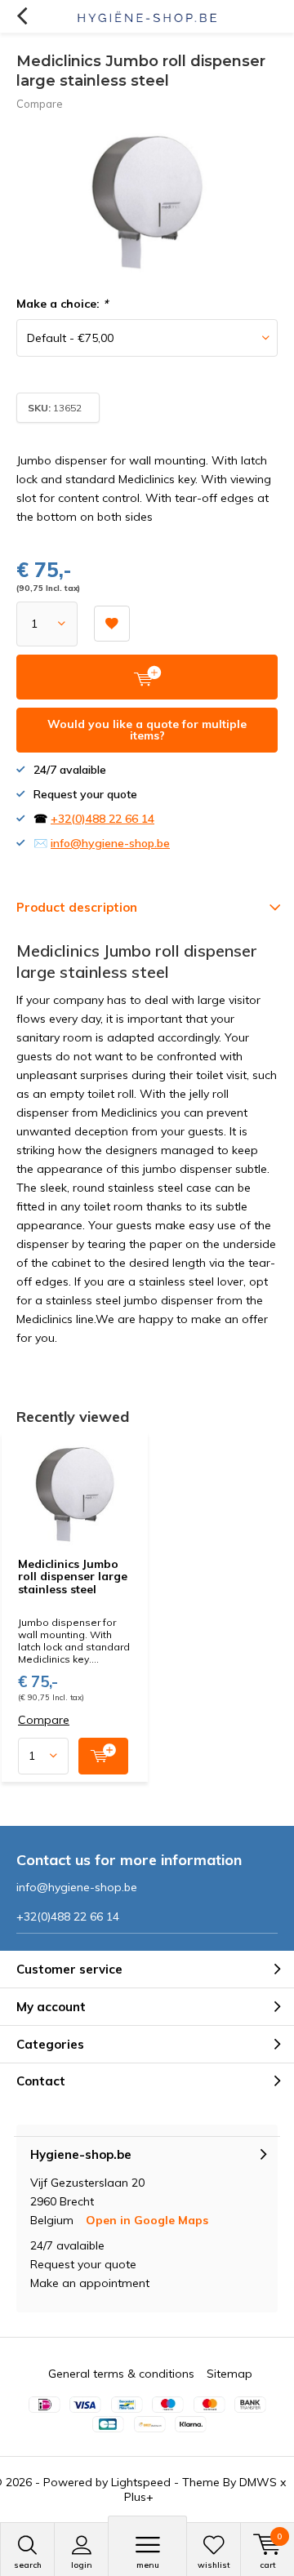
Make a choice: (62, 304)
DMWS (258, 2482)
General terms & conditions (121, 2374)
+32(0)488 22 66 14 (102, 819)
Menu (148, 2565)
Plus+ (139, 2497)
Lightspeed (141, 2482)
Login (82, 2565)
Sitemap (229, 2374)
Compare (40, 104)
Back (22, 16)
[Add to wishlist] (112, 624)
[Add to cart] (103, 1756)
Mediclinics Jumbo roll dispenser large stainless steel (73, 1577)
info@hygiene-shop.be (110, 843)
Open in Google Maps (147, 2220)
